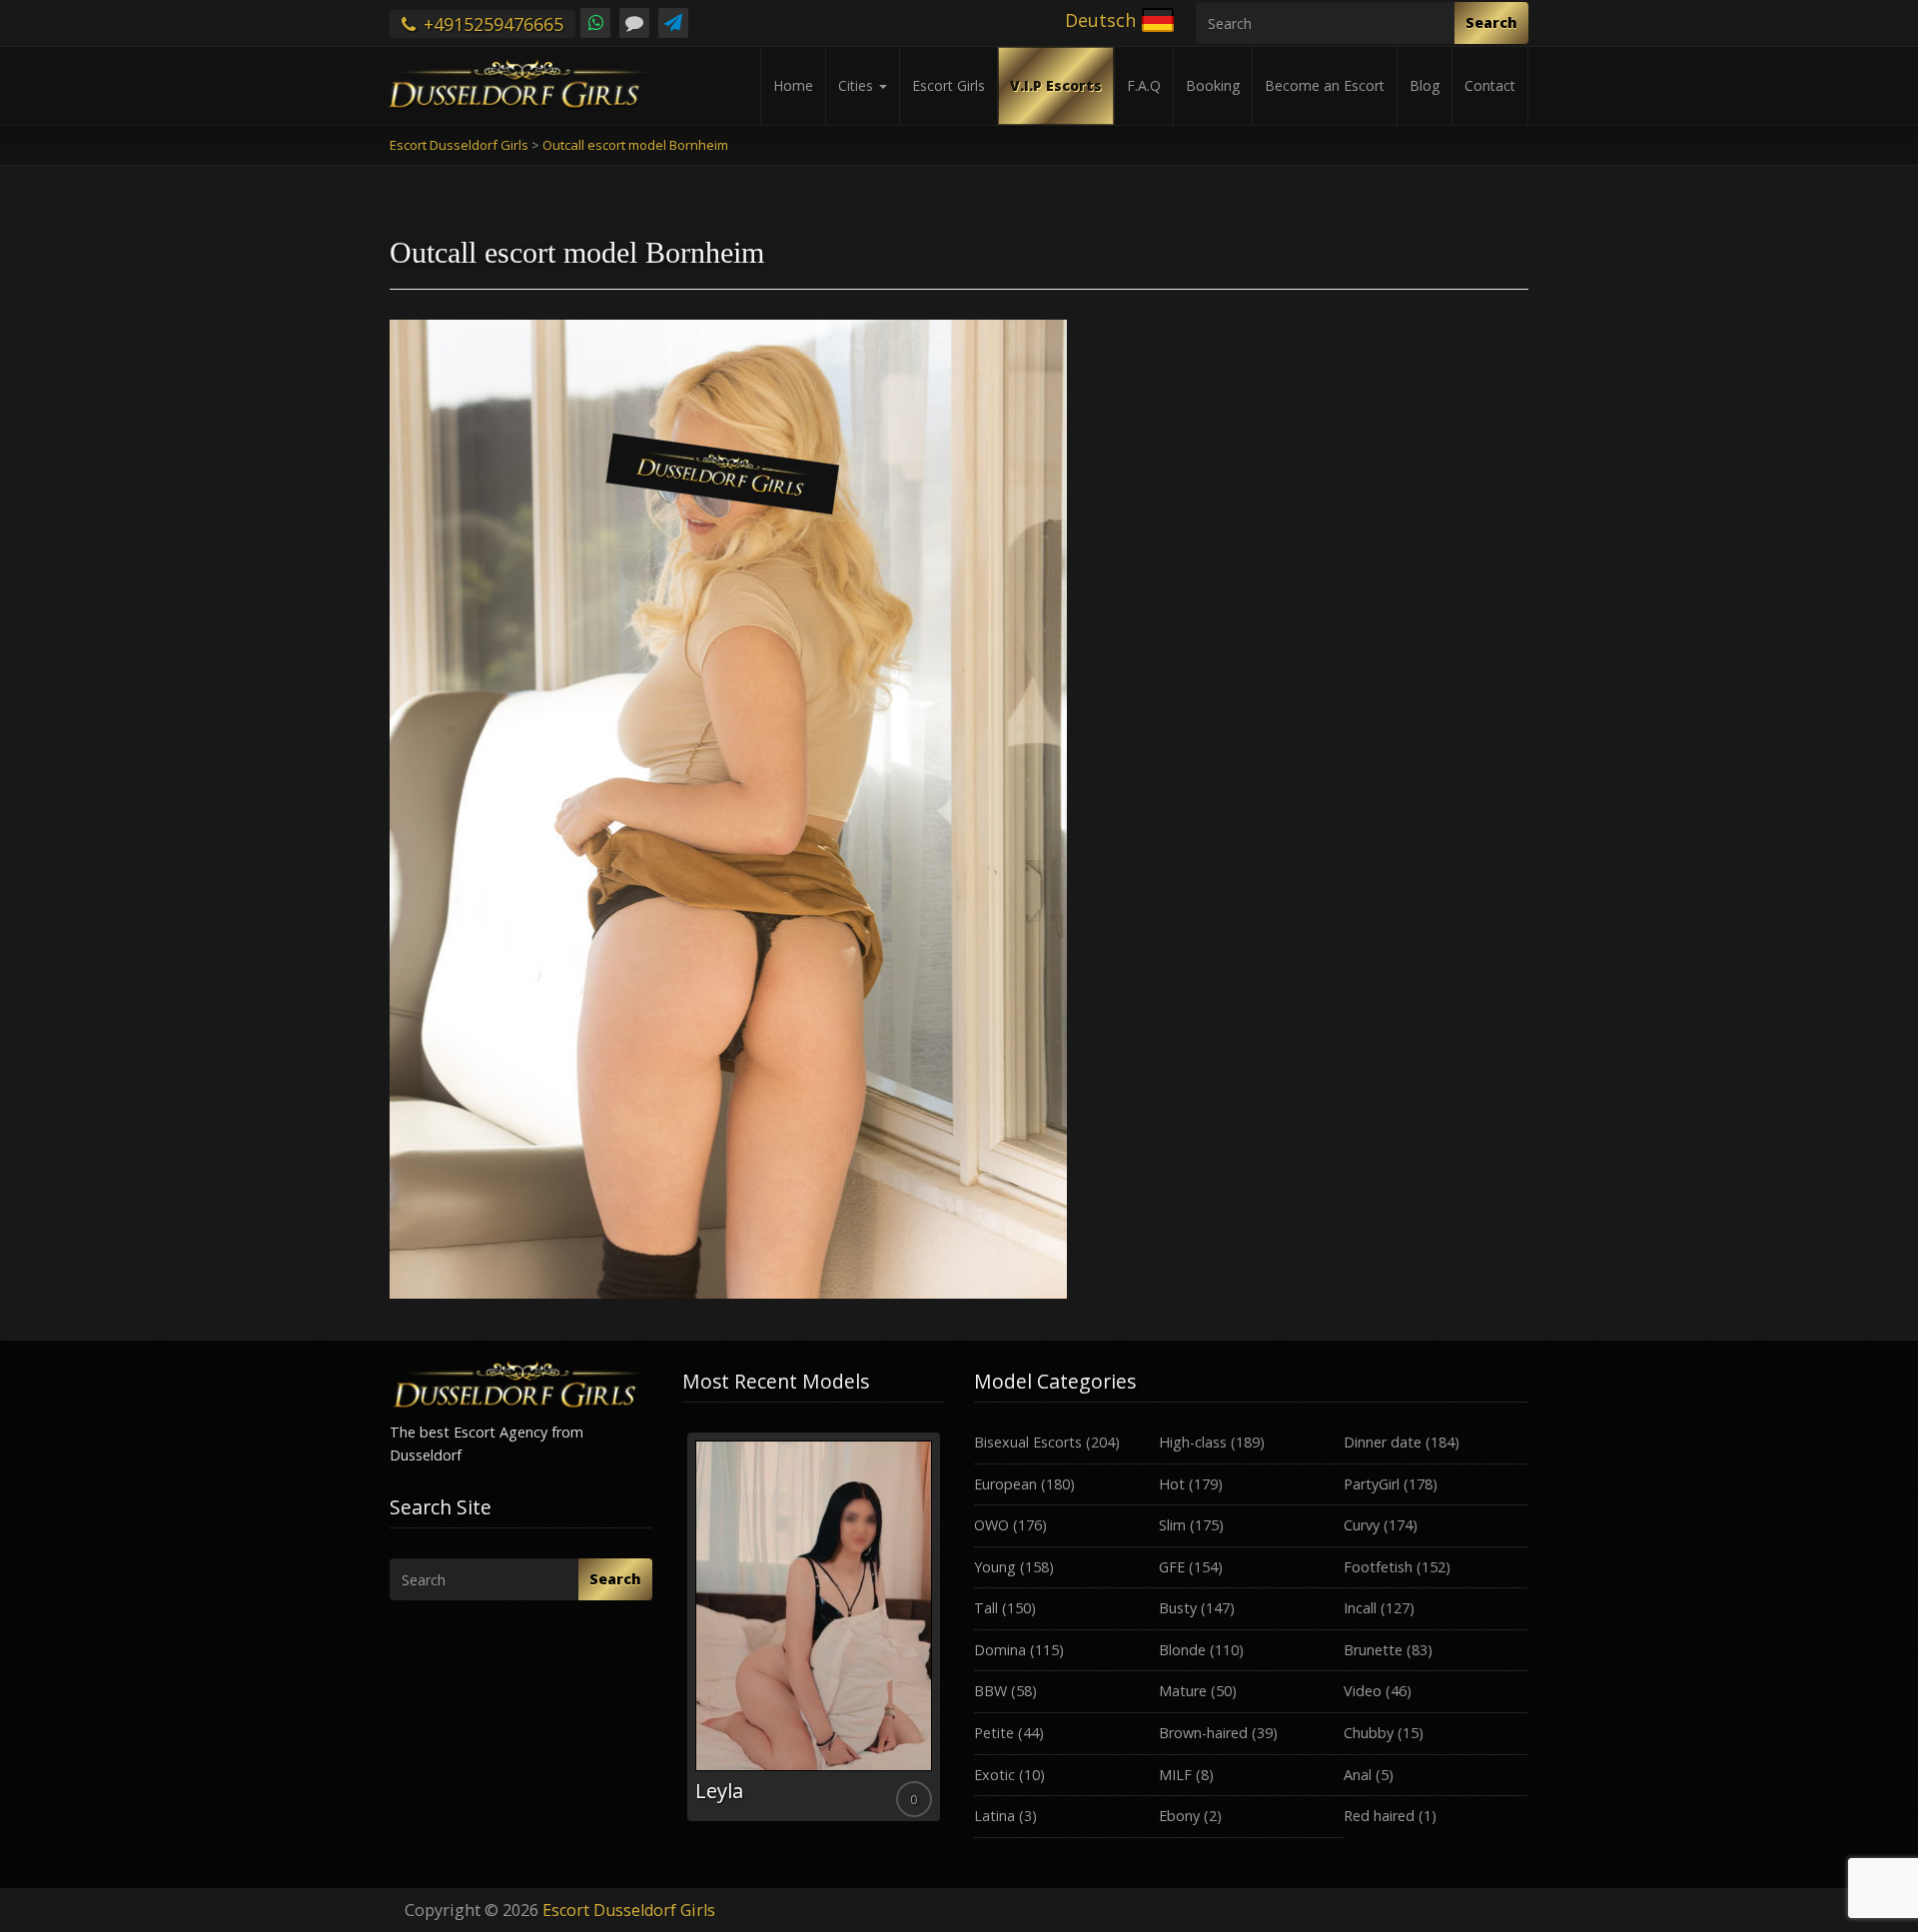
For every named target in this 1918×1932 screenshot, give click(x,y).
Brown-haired (1203, 1733)
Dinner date (1383, 1442)
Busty (1178, 1608)
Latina (994, 1816)
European (1005, 1484)
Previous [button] (682, 1634)
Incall (1360, 1608)
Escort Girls (949, 85)
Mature (1183, 1691)
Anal (1358, 1775)
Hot (1172, 1484)
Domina (1000, 1650)
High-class (1193, 1442)
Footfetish (1378, 1567)
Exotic (994, 1775)
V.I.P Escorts (1056, 85)
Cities (858, 85)
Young (995, 1567)
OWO (991, 1525)
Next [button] (944, 1634)
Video (1363, 1691)
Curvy (1362, 1525)
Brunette (1373, 1650)
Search (1491, 22)
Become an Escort (1325, 85)
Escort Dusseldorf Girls (629, 1910)
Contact (1490, 85)
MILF (1175, 1775)
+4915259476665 (491, 24)
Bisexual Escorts (1028, 1442)
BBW (990, 1691)
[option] (814, 1627)
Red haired (1379, 1816)
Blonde (1182, 1650)
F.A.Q (1144, 85)
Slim (1172, 1525)
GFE (1172, 1567)
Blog (1425, 85)
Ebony (1179, 1816)
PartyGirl (1372, 1484)
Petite (994, 1733)
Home (793, 85)
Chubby (1369, 1733)
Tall (986, 1608)
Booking (1213, 85)
